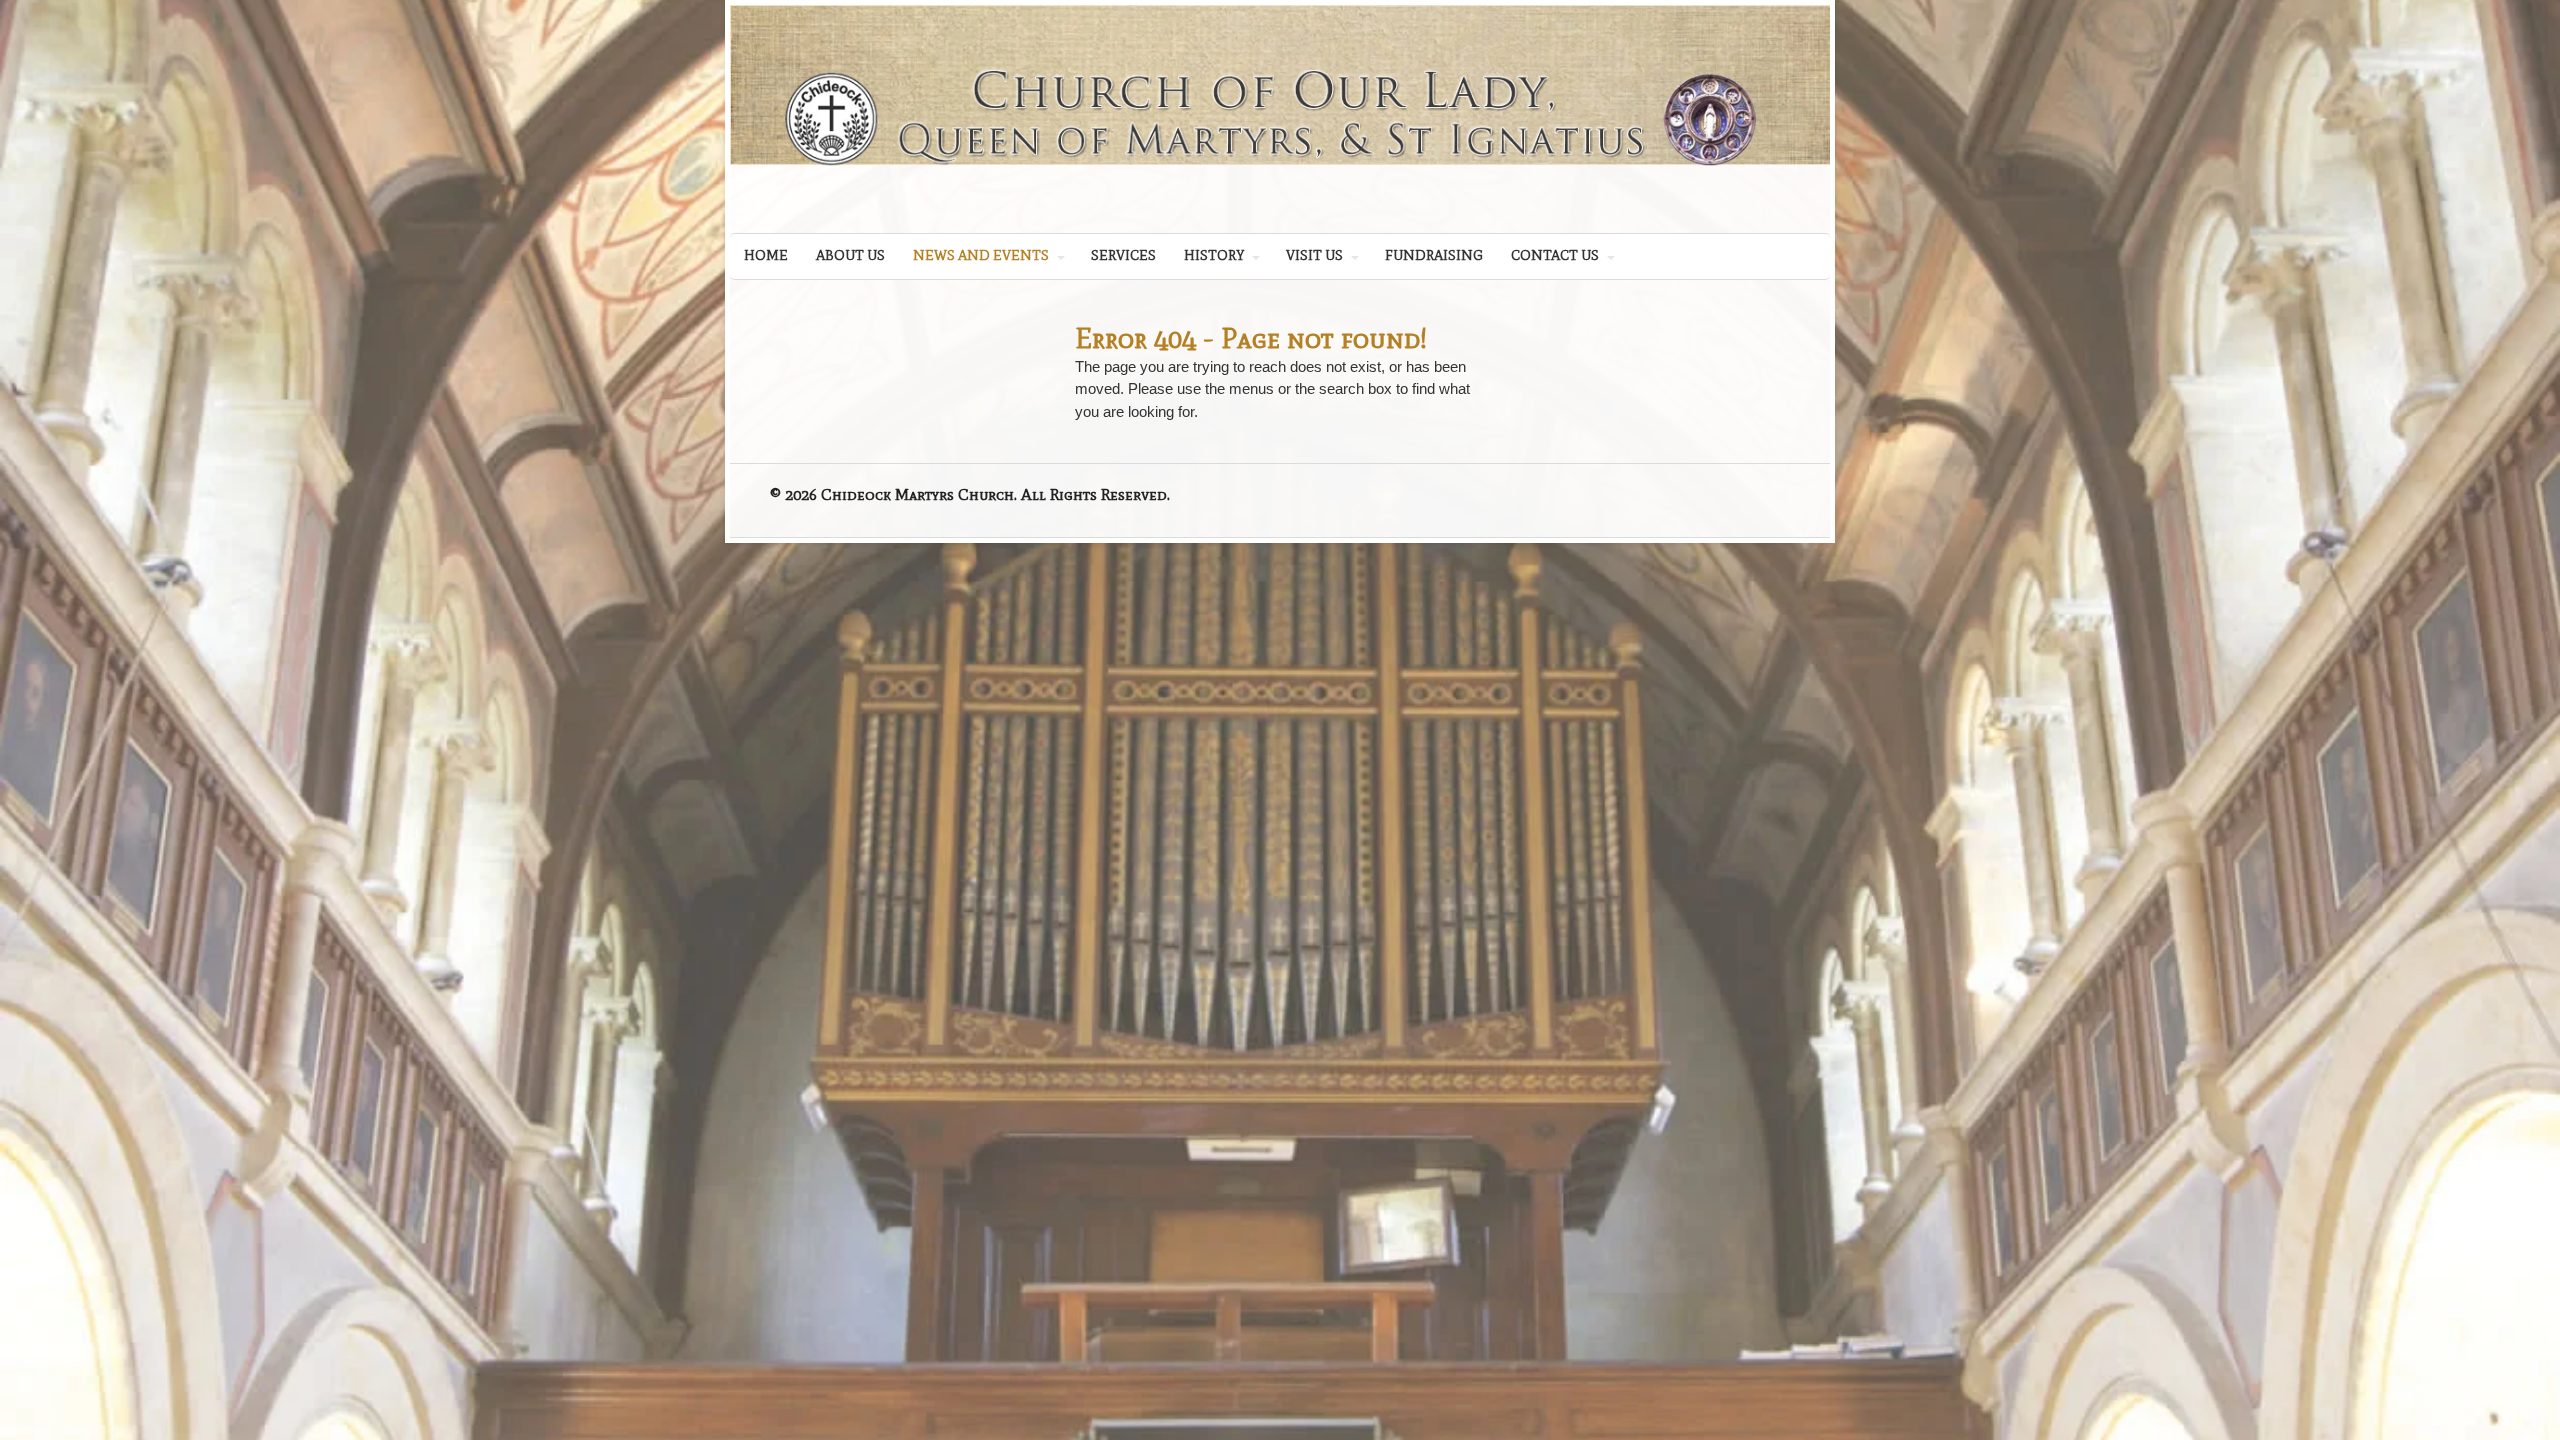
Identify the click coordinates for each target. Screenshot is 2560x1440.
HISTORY (1214, 255)
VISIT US (1314, 255)
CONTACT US (1555, 255)
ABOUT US (850, 255)
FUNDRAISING (1434, 255)
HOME (766, 255)
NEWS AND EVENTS (981, 255)
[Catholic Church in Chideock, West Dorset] (1280, 182)
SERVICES (1123, 255)
